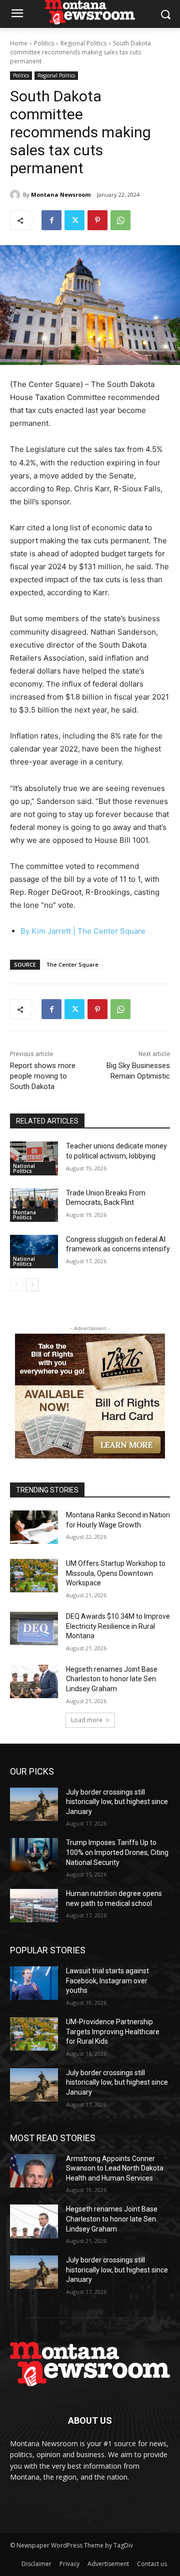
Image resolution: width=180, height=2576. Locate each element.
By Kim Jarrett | (49, 931)
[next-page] (32, 1285)
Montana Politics (24, 1215)
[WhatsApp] (120, 220)
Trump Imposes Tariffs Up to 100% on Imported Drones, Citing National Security (117, 1852)
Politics (44, 43)
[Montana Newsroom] (16, 195)
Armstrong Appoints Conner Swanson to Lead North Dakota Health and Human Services (115, 2168)
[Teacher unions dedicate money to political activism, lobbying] (34, 1158)
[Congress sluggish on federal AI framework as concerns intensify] (34, 1252)
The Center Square (111, 931)
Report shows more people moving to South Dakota (43, 1076)
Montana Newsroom (61, 194)
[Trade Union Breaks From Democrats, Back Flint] (34, 1205)
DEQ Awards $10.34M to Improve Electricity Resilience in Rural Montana (118, 1626)
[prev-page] (16, 1285)
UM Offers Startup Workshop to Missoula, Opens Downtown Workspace (116, 1573)
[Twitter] (74, 220)
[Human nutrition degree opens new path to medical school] (34, 1906)
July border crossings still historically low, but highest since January (117, 1802)
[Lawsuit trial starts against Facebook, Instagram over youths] (34, 1983)
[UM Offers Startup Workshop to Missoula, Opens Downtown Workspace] (34, 1576)
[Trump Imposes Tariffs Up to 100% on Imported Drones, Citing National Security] (34, 1855)
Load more (87, 1720)
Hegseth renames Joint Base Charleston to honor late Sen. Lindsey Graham (112, 1679)
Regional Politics (83, 43)
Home (19, 43)
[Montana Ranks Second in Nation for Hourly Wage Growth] (34, 1527)
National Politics (24, 1168)
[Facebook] (51, 220)
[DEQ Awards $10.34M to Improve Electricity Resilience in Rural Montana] (34, 1629)
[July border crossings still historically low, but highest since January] (34, 1804)
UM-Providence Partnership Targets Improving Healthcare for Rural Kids (113, 2031)
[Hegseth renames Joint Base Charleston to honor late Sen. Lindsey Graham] (34, 1681)
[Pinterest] (97, 220)
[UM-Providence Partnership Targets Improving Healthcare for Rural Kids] (34, 2034)
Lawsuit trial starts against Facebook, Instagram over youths (107, 1981)
